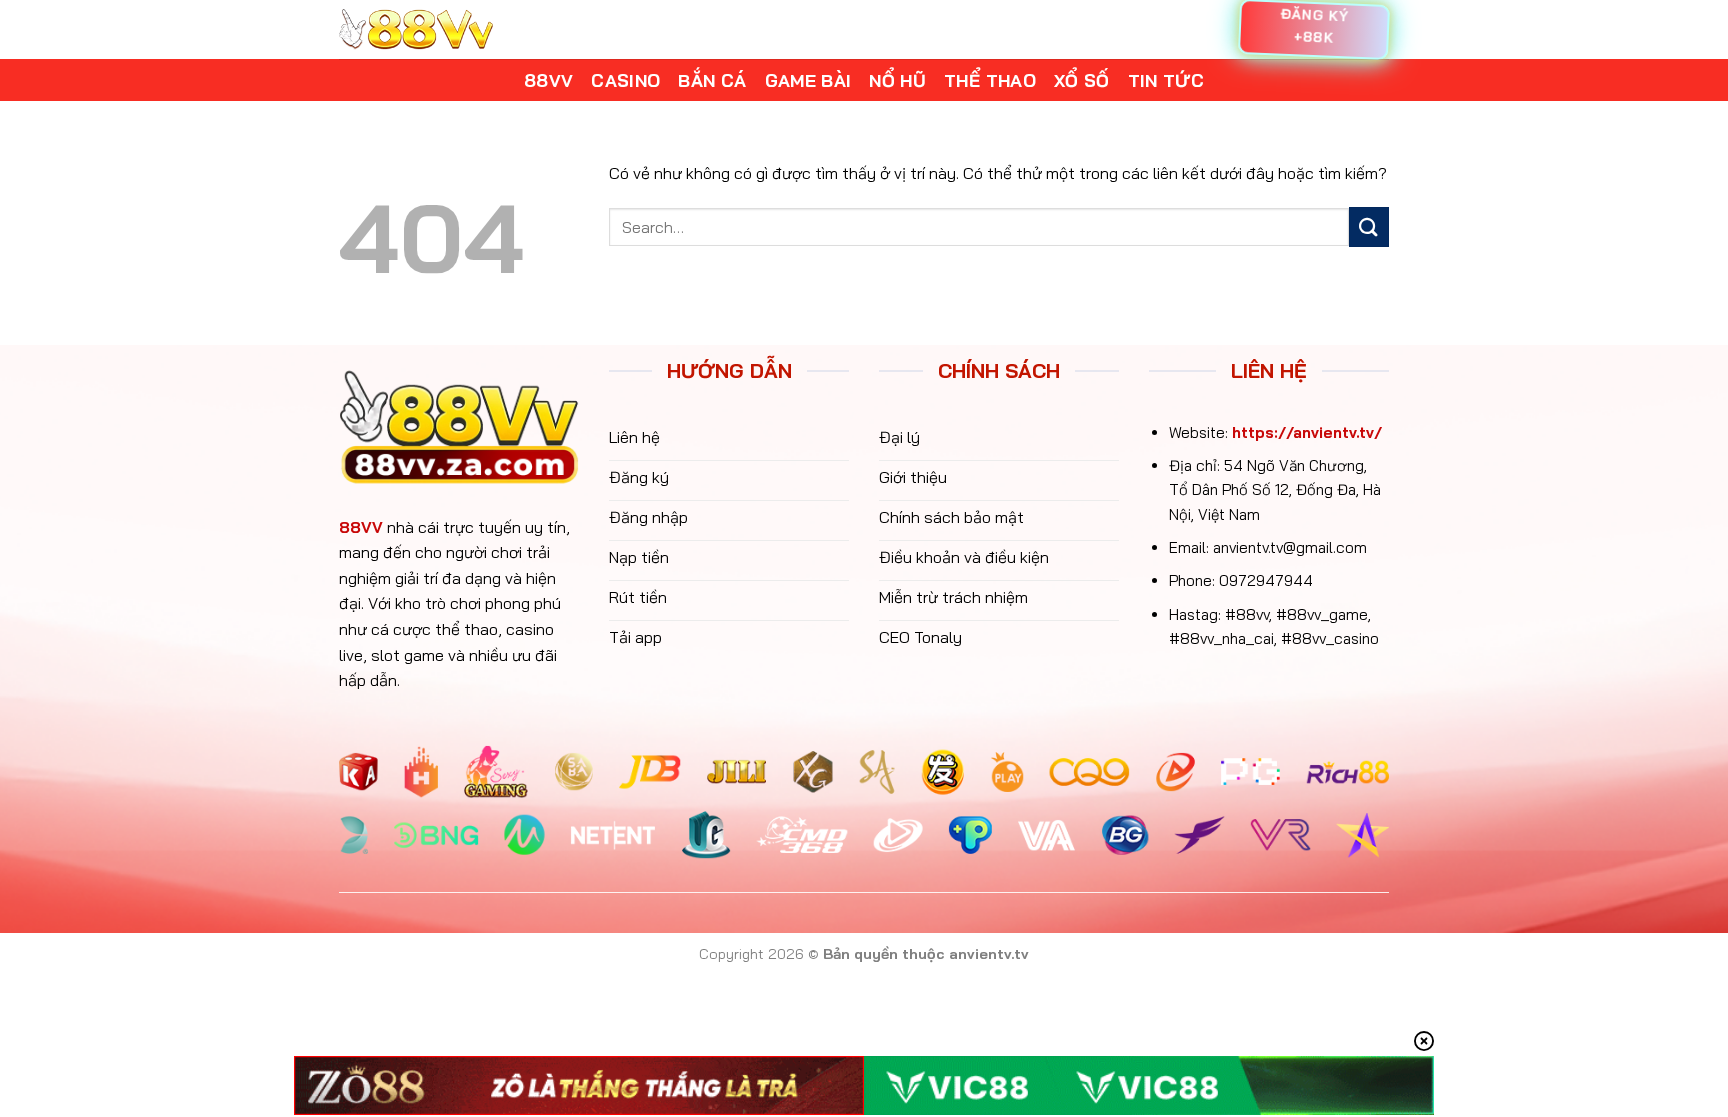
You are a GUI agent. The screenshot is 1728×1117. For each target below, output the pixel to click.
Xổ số (1082, 80)
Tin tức (1166, 80)
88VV (361, 527)
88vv (548, 80)
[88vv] (416, 29)
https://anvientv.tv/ (1307, 432)
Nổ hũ (897, 80)
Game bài (808, 80)
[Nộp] (1369, 226)
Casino (625, 80)
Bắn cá (712, 80)
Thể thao (990, 80)
